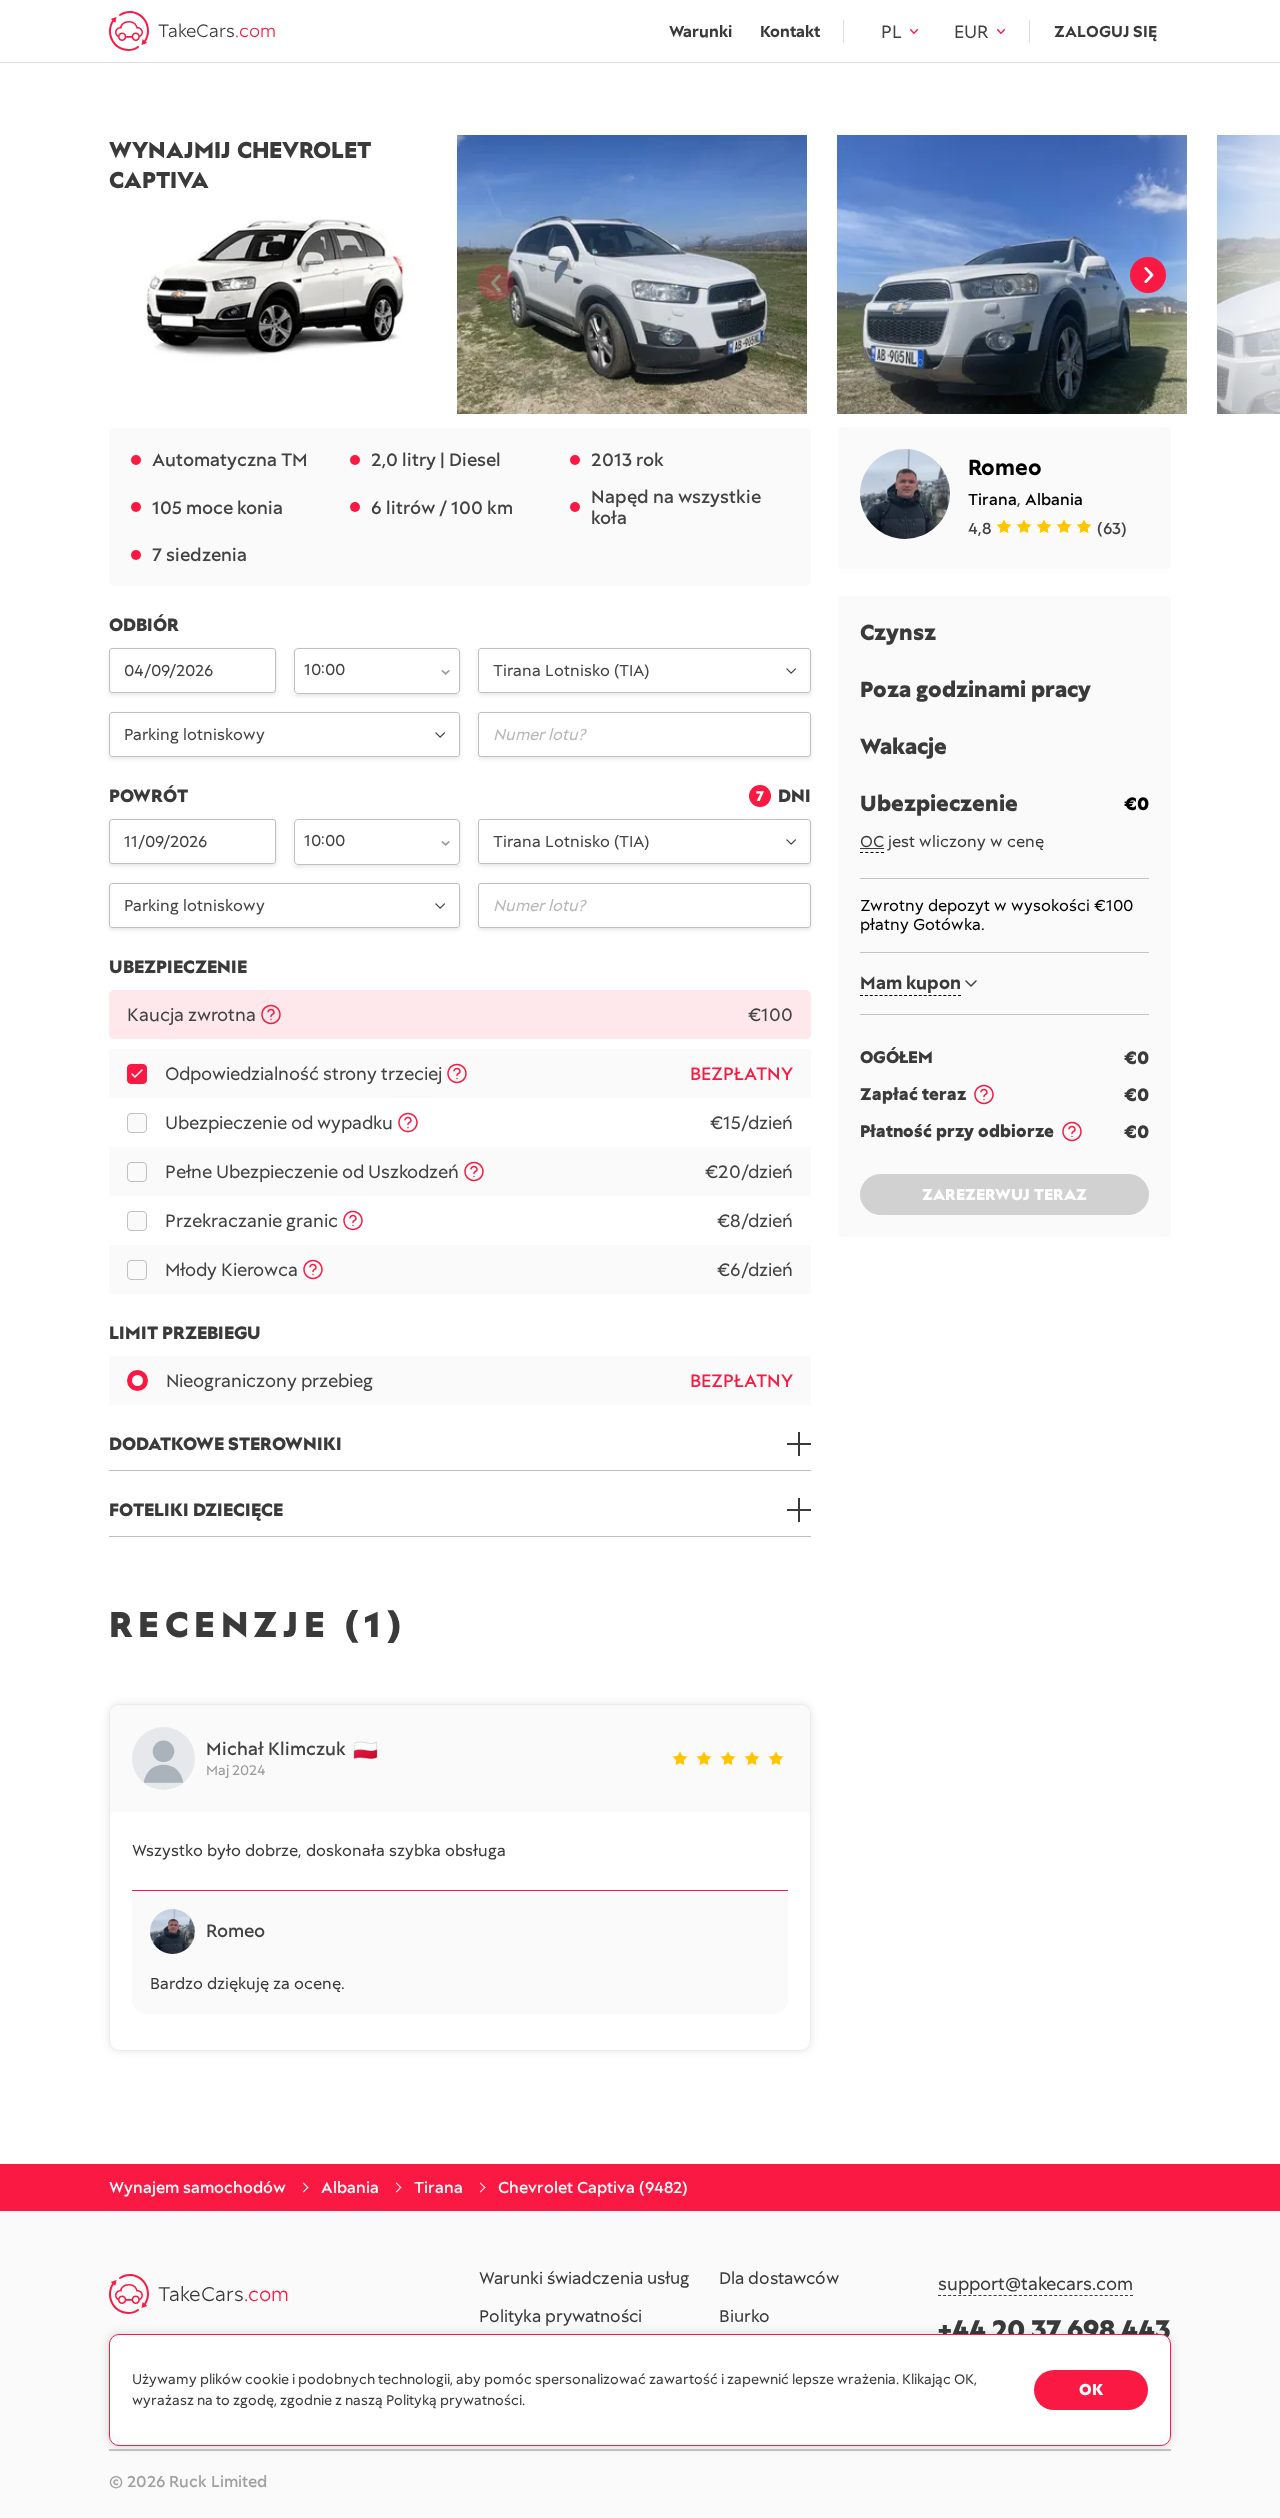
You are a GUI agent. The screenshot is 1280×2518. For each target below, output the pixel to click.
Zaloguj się (1105, 31)
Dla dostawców (779, 2279)
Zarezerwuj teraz (1004, 1194)
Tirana (992, 499)
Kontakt (790, 31)
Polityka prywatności (560, 2317)
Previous (488, 275)
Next (1148, 275)
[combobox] (366, 669)
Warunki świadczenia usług (584, 2279)
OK (1091, 2389)
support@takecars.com (1035, 2284)
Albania (1054, 499)
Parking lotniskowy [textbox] (194, 734)
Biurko (744, 2317)
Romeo (1005, 467)
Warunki (700, 31)
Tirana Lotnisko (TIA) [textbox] (571, 670)
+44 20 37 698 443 (1054, 2329)
